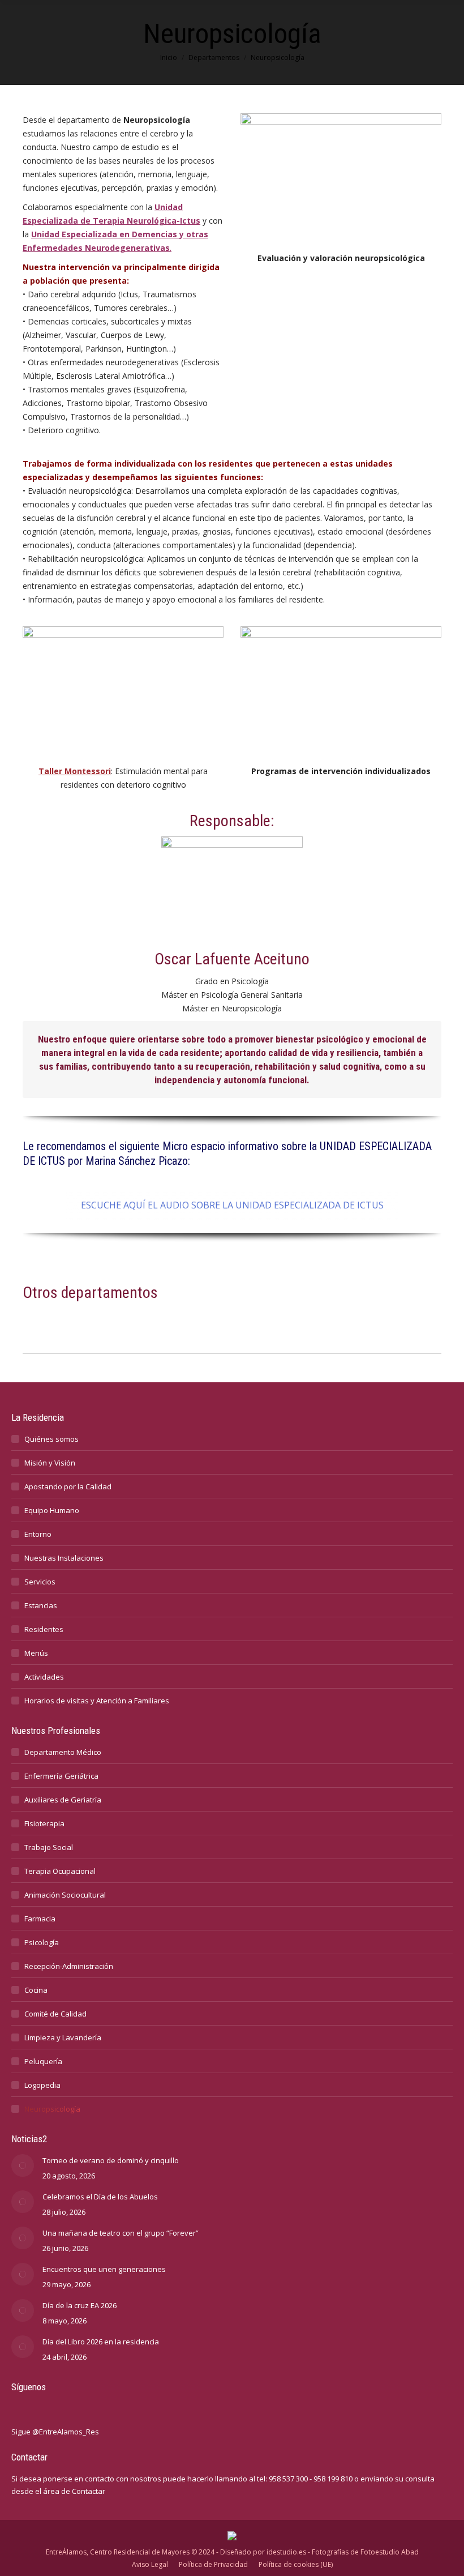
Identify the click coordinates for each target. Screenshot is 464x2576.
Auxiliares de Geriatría (63, 1800)
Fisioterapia (44, 1823)
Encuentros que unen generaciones (104, 2269)
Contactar (89, 2491)
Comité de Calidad (55, 2014)
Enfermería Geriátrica (61, 1776)
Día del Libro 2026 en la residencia (101, 2342)
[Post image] (23, 2165)
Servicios (40, 1582)
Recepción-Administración (69, 1966)
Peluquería (43, 2061)
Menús (36, 1653)
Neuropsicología (52, 2109)
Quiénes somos (51, 1439)
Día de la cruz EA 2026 (80, 2305)
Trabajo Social (49, 1847)
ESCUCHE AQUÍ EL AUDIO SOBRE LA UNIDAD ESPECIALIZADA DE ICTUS (232, 1205)
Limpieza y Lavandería (63, 2037)
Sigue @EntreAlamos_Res (55, 2432)
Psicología (42, 1942)
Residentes (44, 1629)
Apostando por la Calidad (68, 1486)
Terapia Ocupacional (60, 1871)
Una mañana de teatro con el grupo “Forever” (121, 2233)
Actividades (44, 1677)
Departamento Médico (63, 1752)
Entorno (38, 1534)
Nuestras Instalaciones (64, 1558)
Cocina (36, 1990)
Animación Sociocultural (65, 1895)
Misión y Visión (50, 1463)
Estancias (41, 1605)
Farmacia (40, 1919)
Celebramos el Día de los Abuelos (100, 2197)
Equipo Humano (52, 1510)
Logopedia (42, 2085)
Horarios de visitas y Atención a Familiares (97, 1701)
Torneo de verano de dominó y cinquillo (111, 2160)
